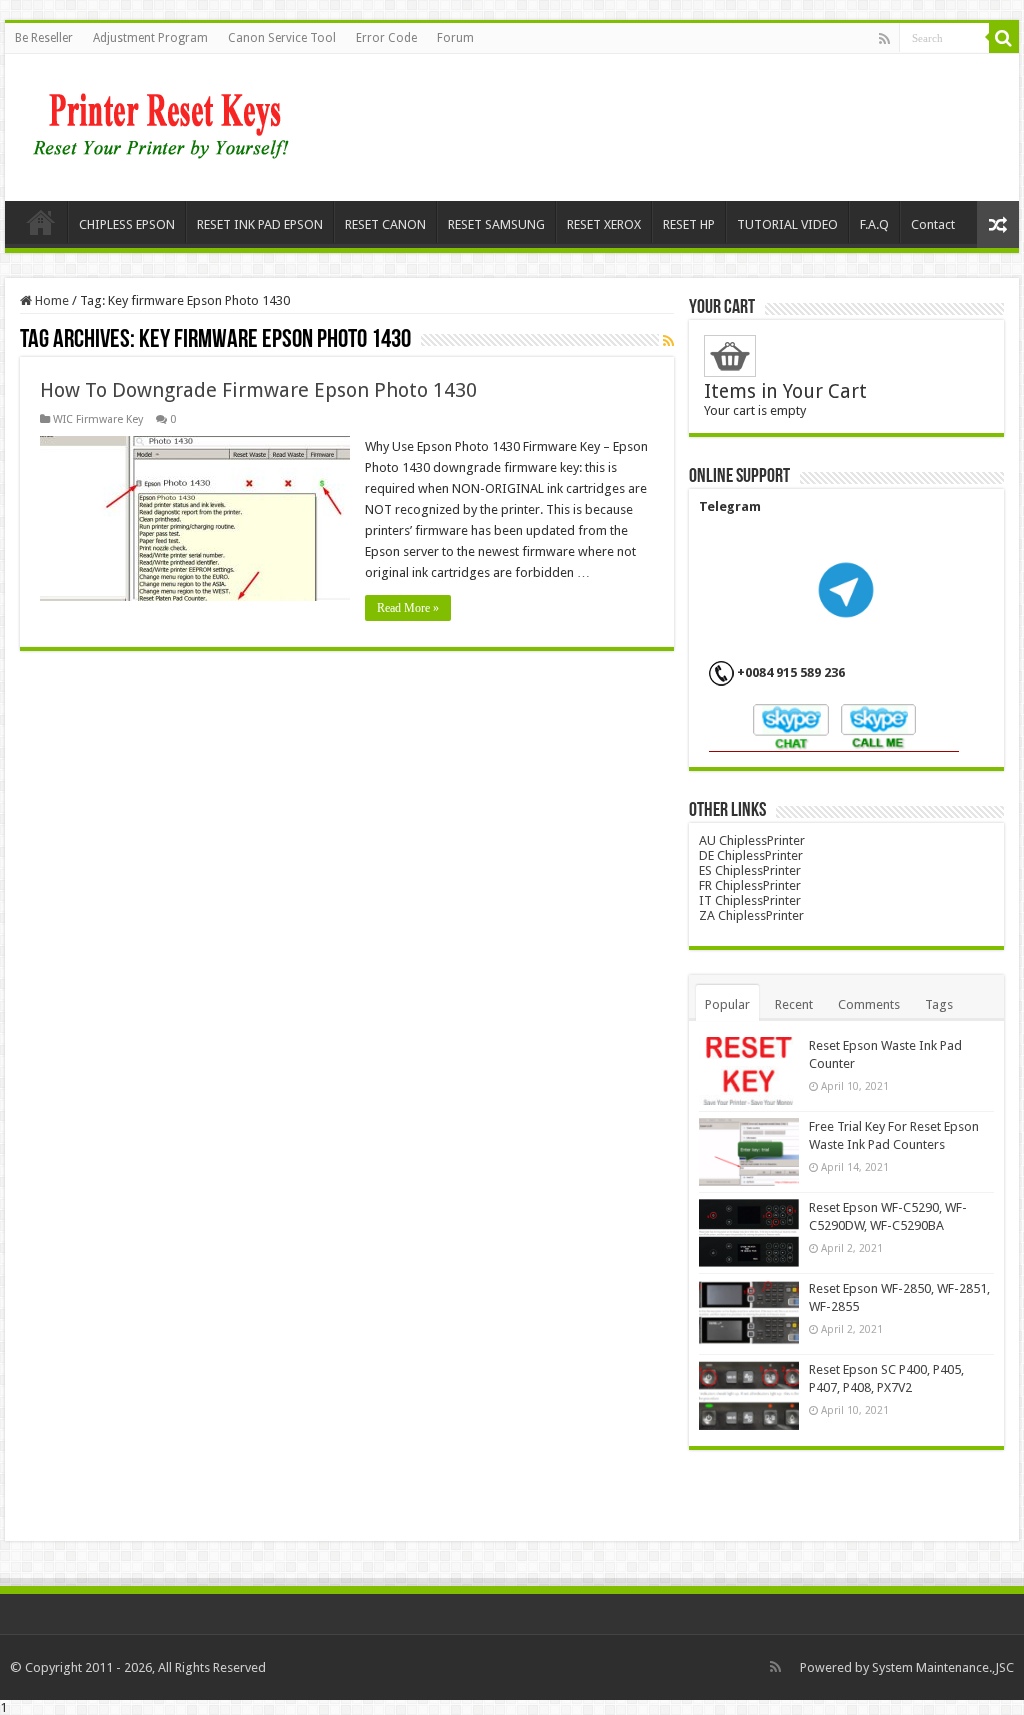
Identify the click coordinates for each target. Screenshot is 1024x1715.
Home (41, 222)
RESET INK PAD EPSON (260, 224)
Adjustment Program (150, 38)
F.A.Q (874, 224)
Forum (455, 38)
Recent (794, 1004)
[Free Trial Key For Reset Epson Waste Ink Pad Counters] (749, 1152)
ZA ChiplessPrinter (751, 915)
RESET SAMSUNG (496, 224)
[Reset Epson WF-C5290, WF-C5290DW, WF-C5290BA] (749, 1233)
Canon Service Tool (282, 38)
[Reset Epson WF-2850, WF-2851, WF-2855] (749, 1314)
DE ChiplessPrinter (751, 855)
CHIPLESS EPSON (127, 224)
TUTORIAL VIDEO (787, 224)
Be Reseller (44, 38)
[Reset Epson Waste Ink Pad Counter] (749, 1071)
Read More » (408, 608)
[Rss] (884, 39)
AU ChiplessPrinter (752, 840)
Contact (933, 224)
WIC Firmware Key (98, 419)
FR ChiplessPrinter (750, 885)
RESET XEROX (604, 224)
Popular (727, 1004)
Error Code (386, 38)
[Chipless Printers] (165, 124)
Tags (939, 1004)
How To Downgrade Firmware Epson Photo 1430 (258, 390)
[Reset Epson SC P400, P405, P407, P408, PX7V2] (749, 1395)
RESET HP (689, 224)
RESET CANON (385, 224)
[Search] (1004, 38)
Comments (869, 1004)
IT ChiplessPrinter (750, 900)
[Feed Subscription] (668, 341)
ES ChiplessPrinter (750, 870)
